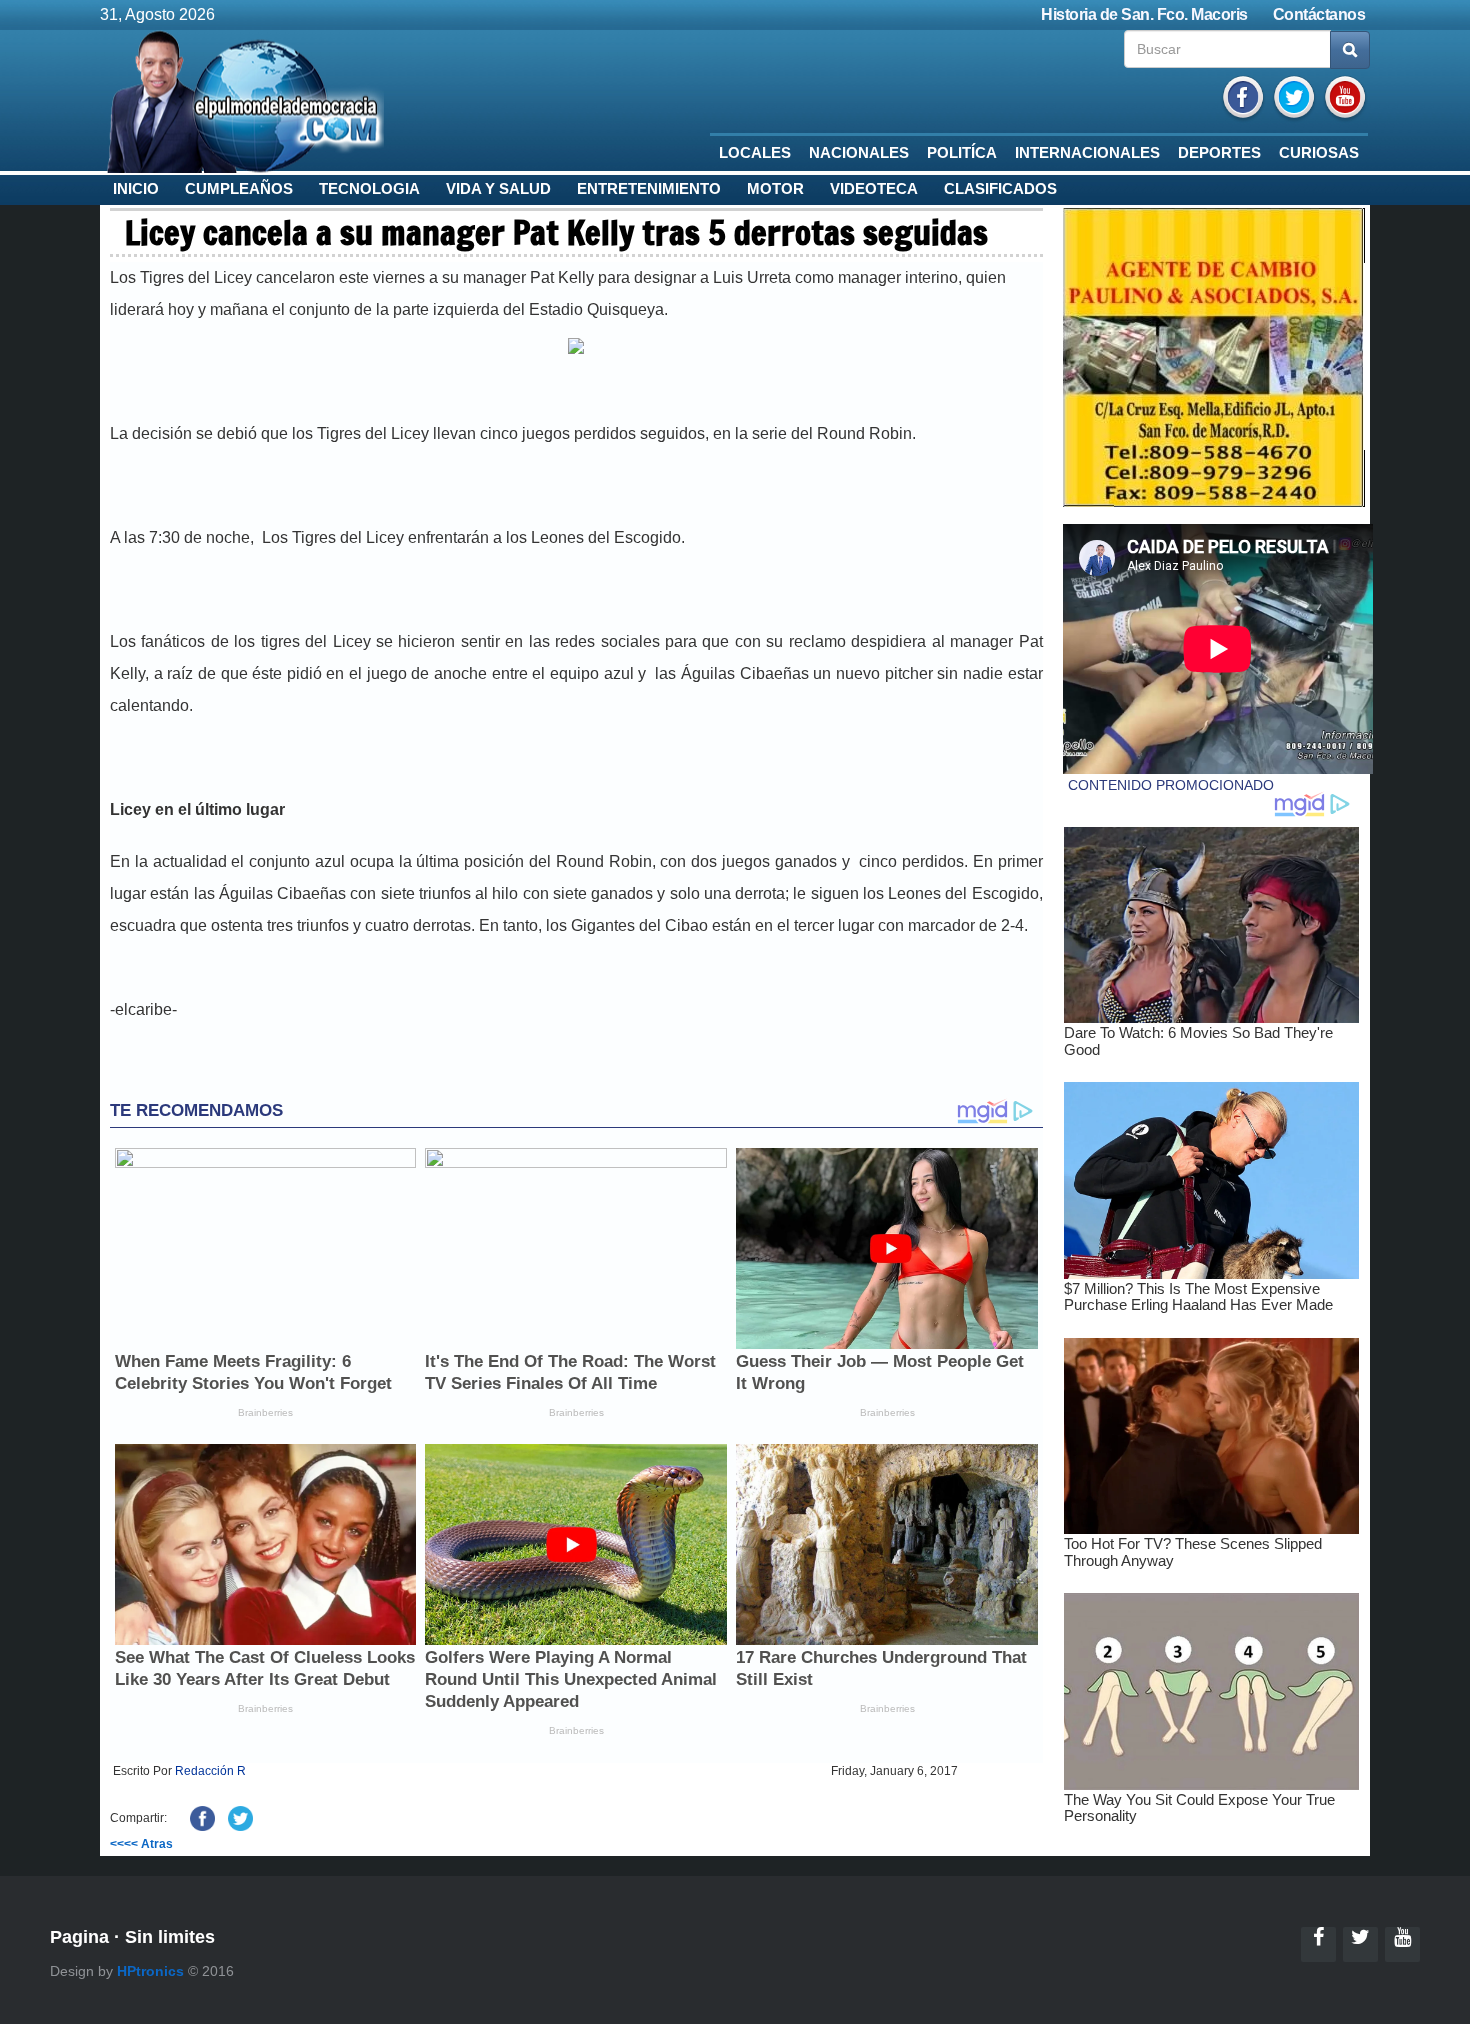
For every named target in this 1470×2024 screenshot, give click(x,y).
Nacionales (859, 153)
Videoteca (874, 189)
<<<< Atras (141, 1844)
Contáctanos (1319, 14)
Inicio (136, 189)
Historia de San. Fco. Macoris (1144, 14)
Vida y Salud (498, 189)
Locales (755, 153)
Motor (775, 189)
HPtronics (150, 1971)
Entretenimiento (649, 189)
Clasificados (1000, 189)
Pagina (79, 1937)
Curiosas (1319, 153)
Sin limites (170, 1937)
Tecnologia (369, 189)
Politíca (962, 153)
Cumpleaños (239, 189)
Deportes (1219, 153)
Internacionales (1087, 153)
